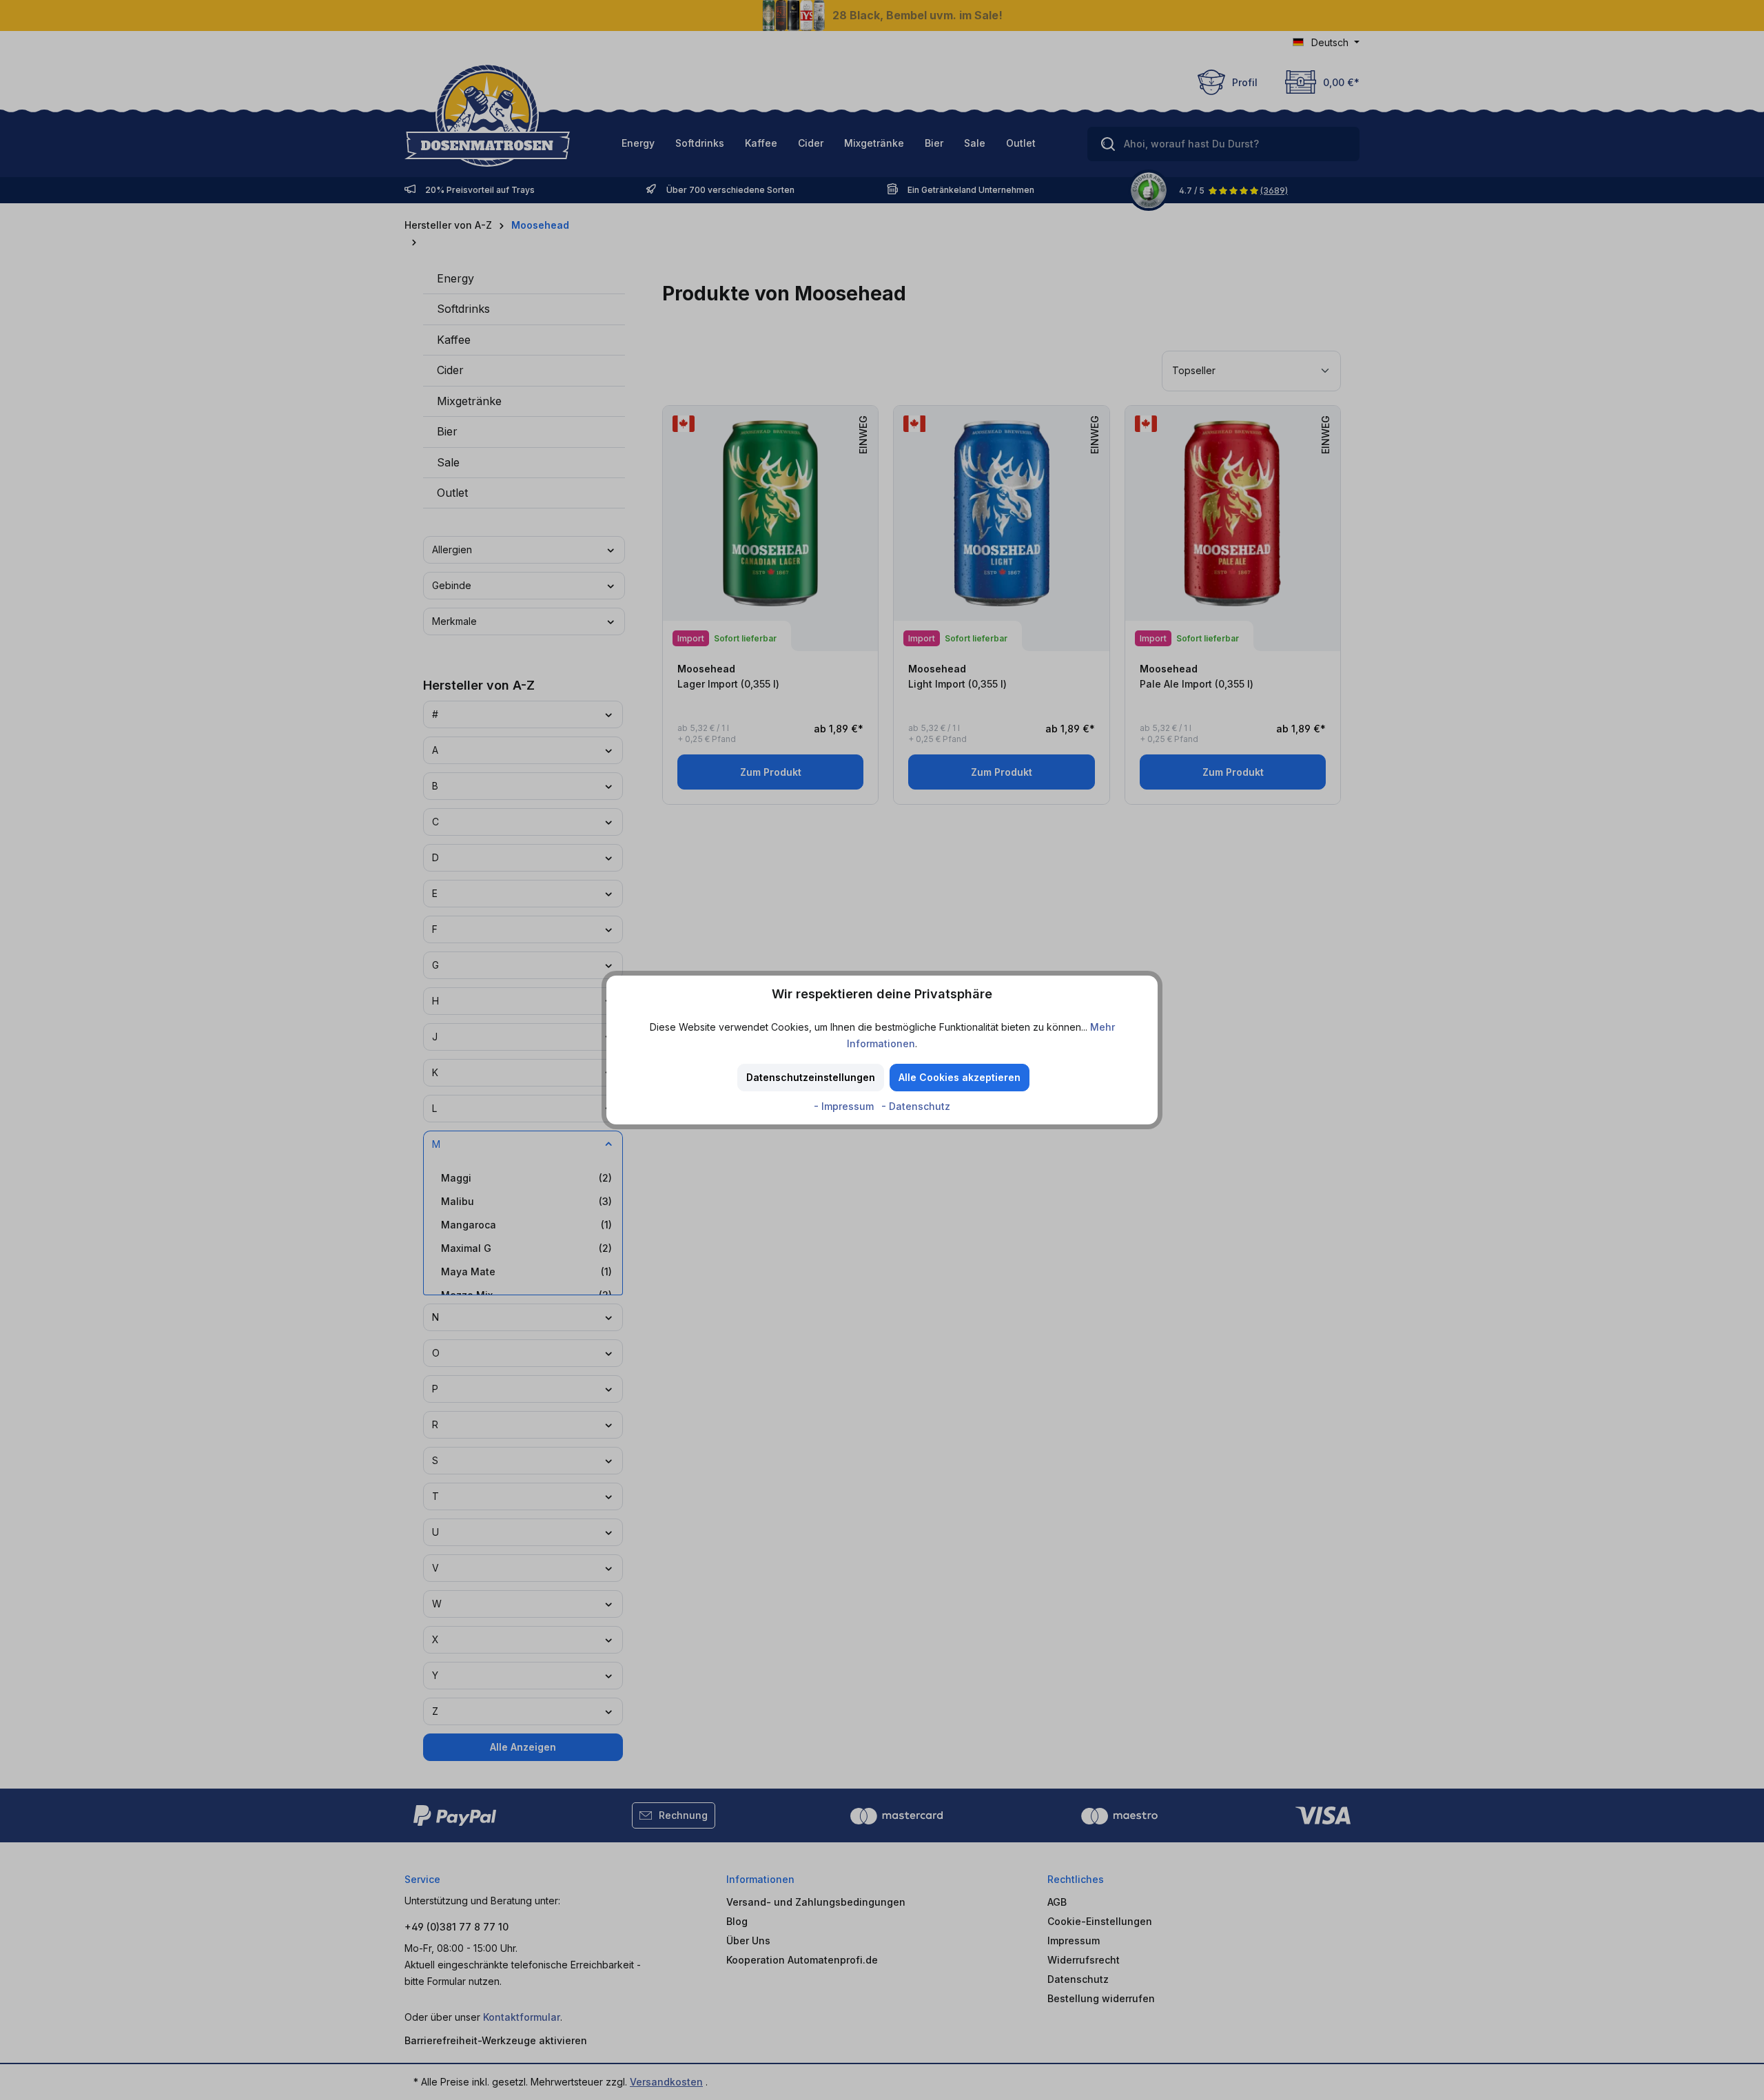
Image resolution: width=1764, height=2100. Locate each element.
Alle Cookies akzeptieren (960, 1077)
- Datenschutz (916, 1106)
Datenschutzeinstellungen (811, 1077)
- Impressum (845, 1106)
